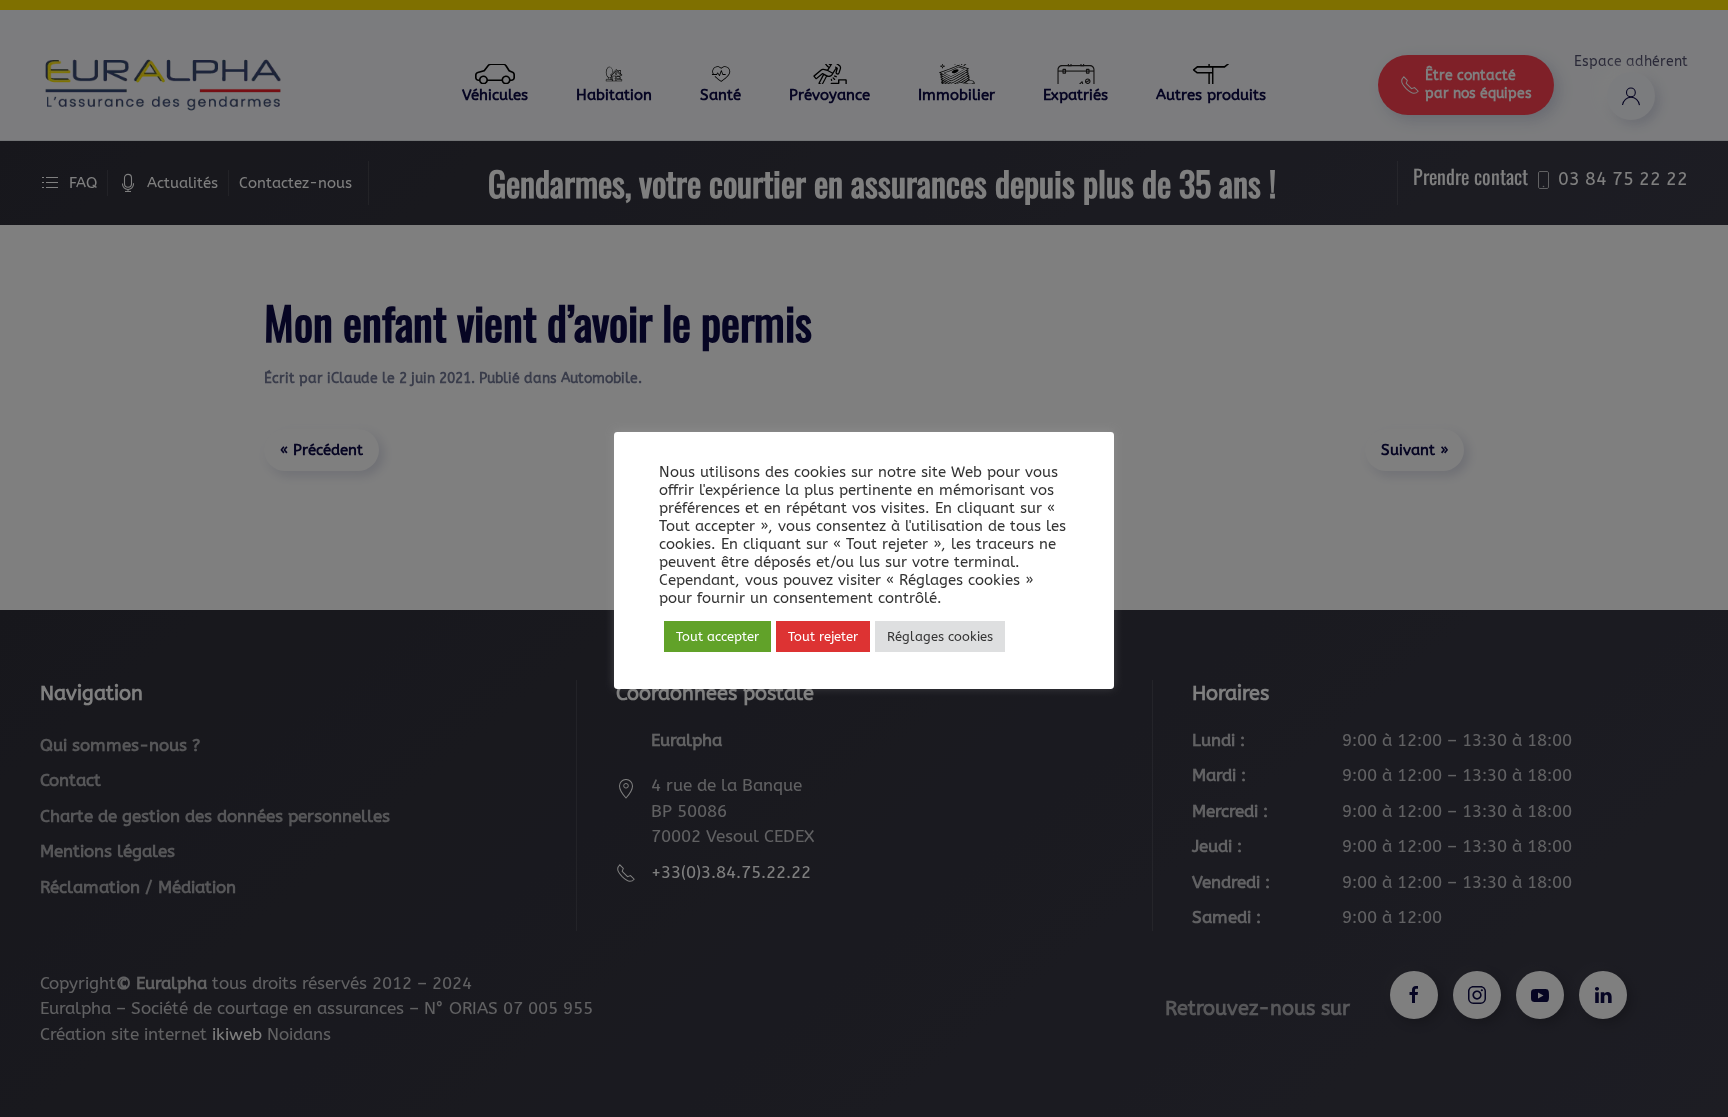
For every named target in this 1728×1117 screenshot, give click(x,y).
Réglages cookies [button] (940, 636)
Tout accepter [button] (717, 636)
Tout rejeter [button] (823, 636)
